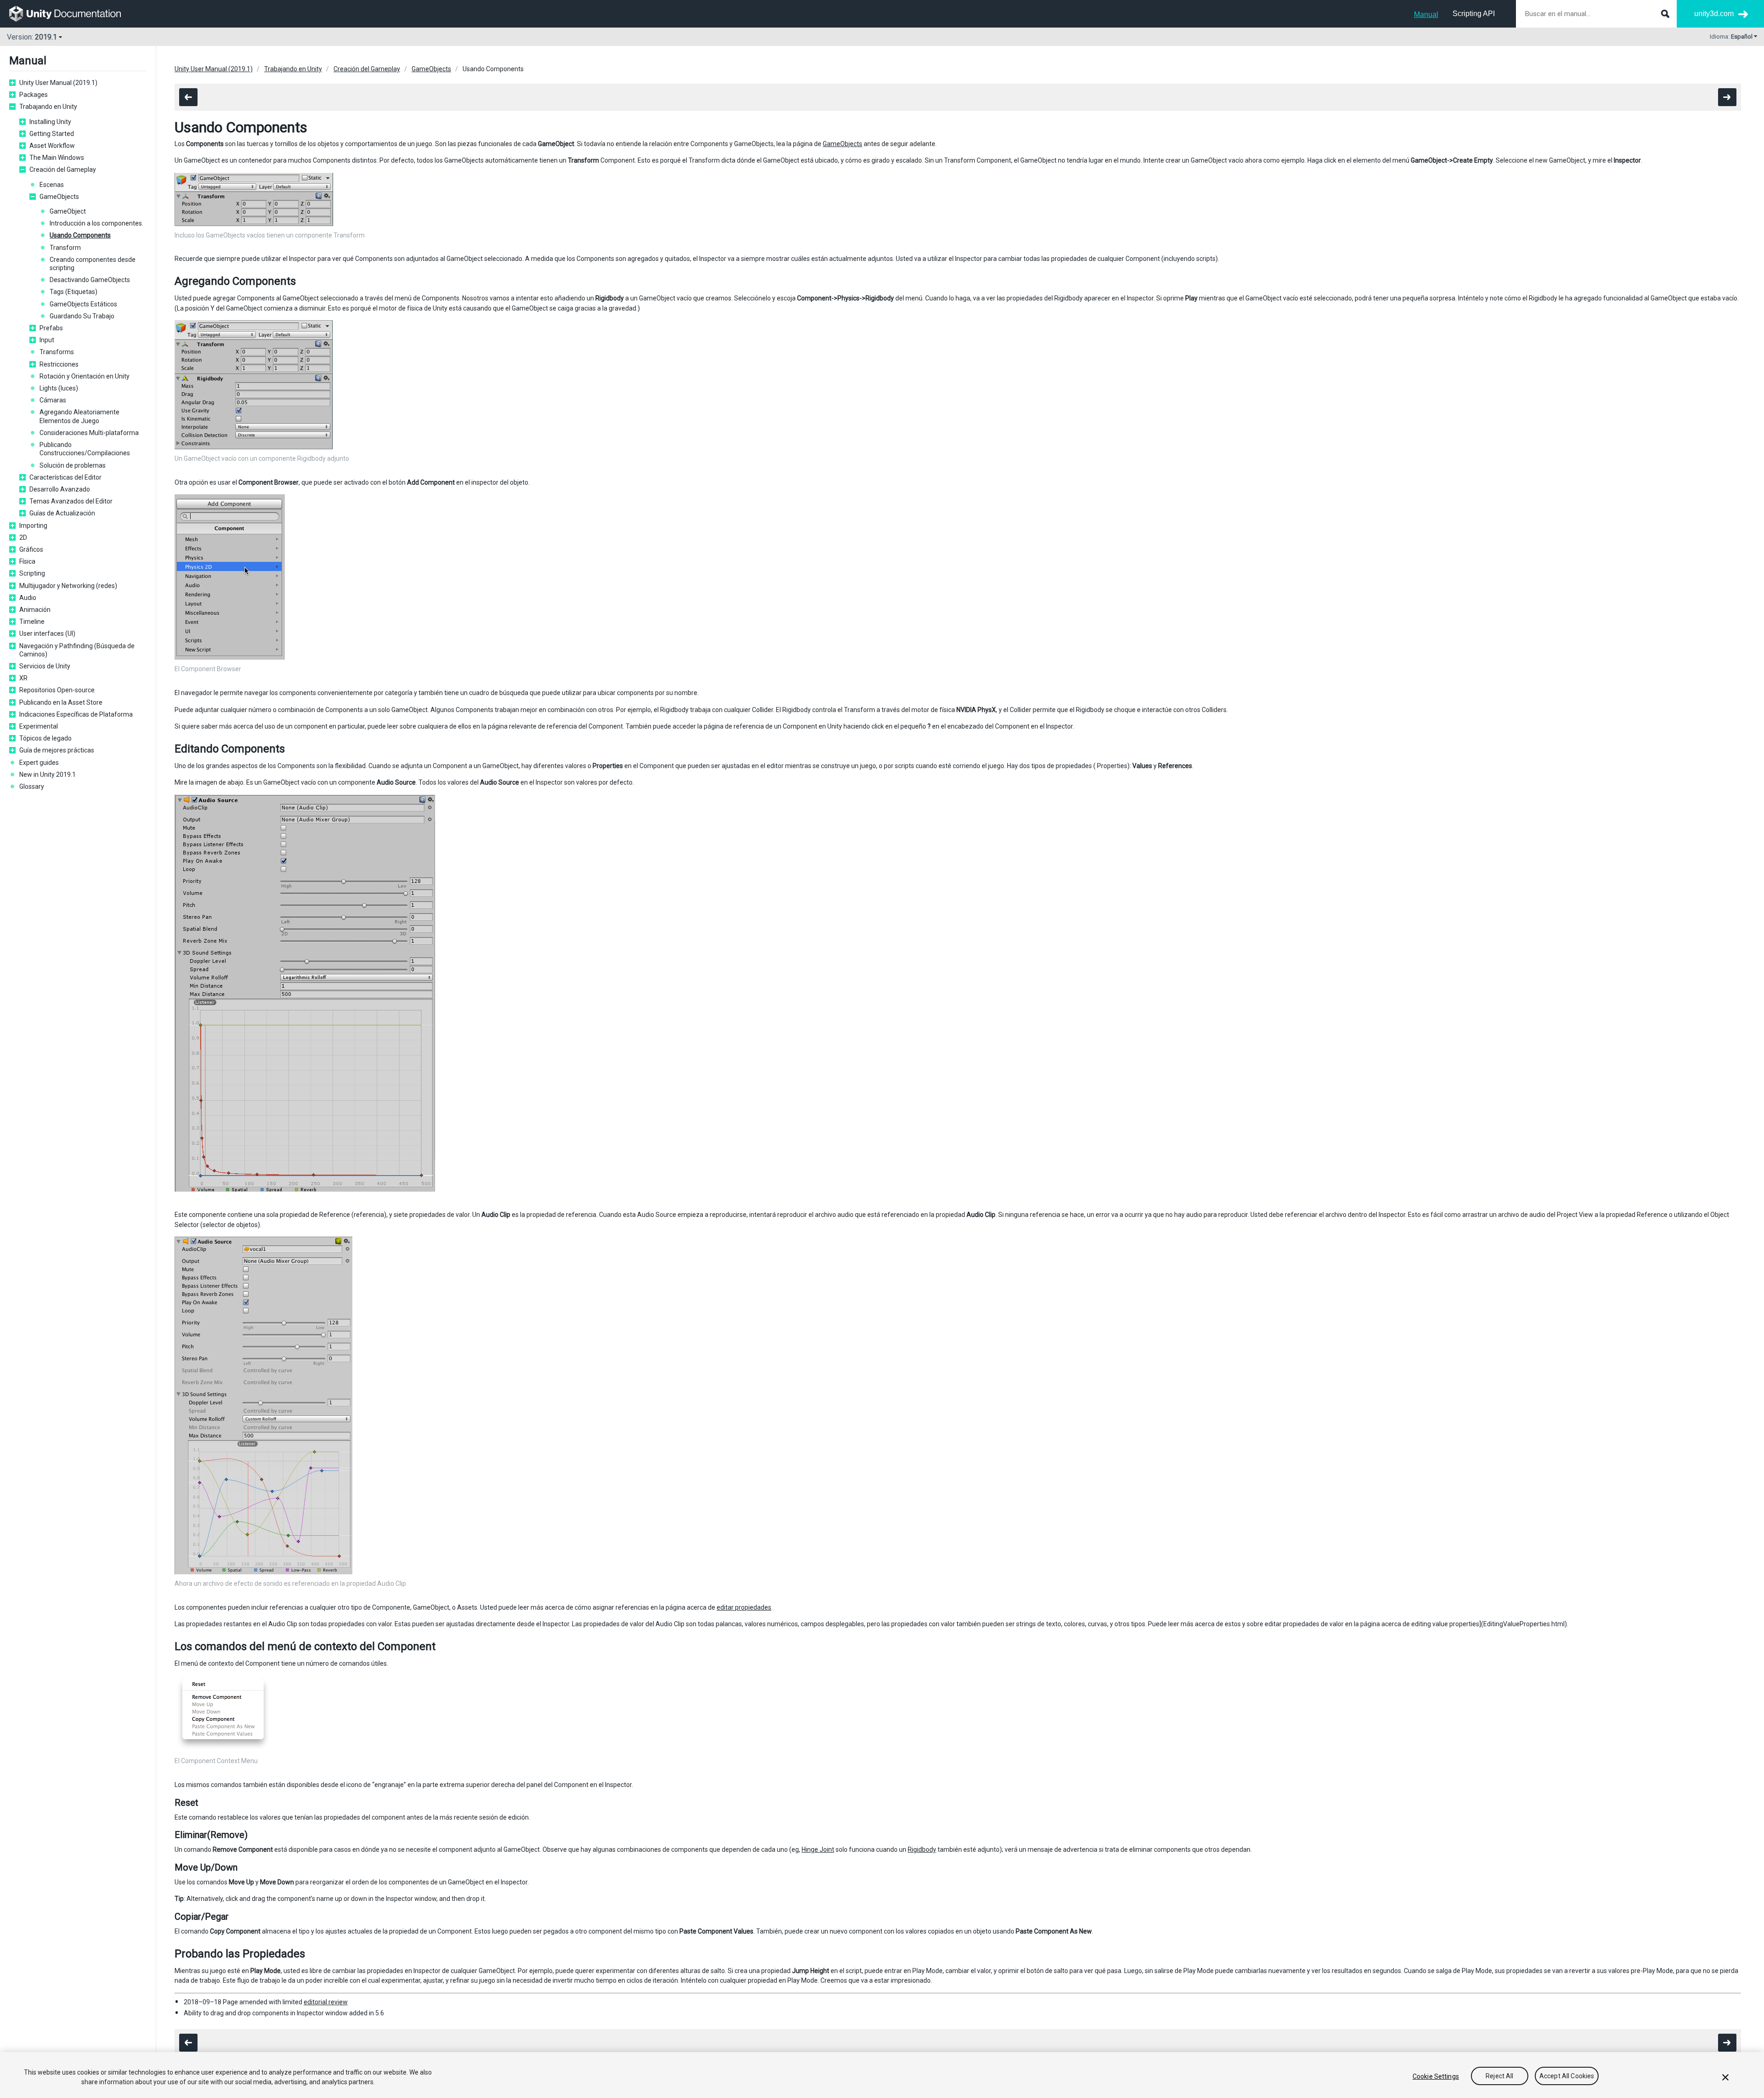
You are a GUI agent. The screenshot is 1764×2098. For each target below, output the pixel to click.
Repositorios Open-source (57, 690)
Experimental (39, 726)
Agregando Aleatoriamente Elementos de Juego (79, 416)
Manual (1426, 14)
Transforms (57, 352)
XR (23, 678)
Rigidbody (922, 1849)
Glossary (32, 786)
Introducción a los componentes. (96, 223)
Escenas (52, 185)
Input (47, 340)
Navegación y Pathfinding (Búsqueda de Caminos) (77, 650)
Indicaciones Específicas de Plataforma (76, 714)
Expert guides (39, 763)
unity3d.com (1714, 14)
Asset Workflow (52, 146)
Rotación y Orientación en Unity (85, 376)
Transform (65, 248)
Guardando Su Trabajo (82, 316)
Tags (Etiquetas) (73, 292)
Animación (35, 610)
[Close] (1725, 2077)
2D (23, 537)
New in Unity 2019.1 (48, 775)
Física (27, 561)
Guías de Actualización (62, 513)
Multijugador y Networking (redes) (68, 586)
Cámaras (53, 400)
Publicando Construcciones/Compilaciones (85, 449)
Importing (33, 526)
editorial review (326, 2002)
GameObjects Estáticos (83, 304)
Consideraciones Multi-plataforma (89, 433)
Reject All (1499, 2076)
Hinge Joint (818, 1849)
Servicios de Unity (45, 666)
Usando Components (80, 235)
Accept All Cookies (1567, 2076)
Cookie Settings (1436, 2076)
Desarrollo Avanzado (60, 489)
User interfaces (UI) (47, 633)
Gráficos (31, 549)
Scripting (32, 573)
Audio (28, 598)
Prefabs (51, 328)
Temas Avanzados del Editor (71, 501)
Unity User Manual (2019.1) (58, 83)
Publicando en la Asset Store (61, 702)
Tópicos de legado (45, 738)
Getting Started (52, 134)
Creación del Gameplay (63, 170)
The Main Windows (57, 158)
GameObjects (59, 197)
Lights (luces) (59, 388)
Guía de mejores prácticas (57, 750)
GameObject (68, 211)
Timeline (32, 622)
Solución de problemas (73, 465)
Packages (34, 95)
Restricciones (59, 364)
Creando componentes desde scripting (93, 264)
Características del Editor (65, 477)
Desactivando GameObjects (90, 280)
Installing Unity (50, 122)
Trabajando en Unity (48, 107)
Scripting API (1474, 14)
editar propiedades (744, 1607)
